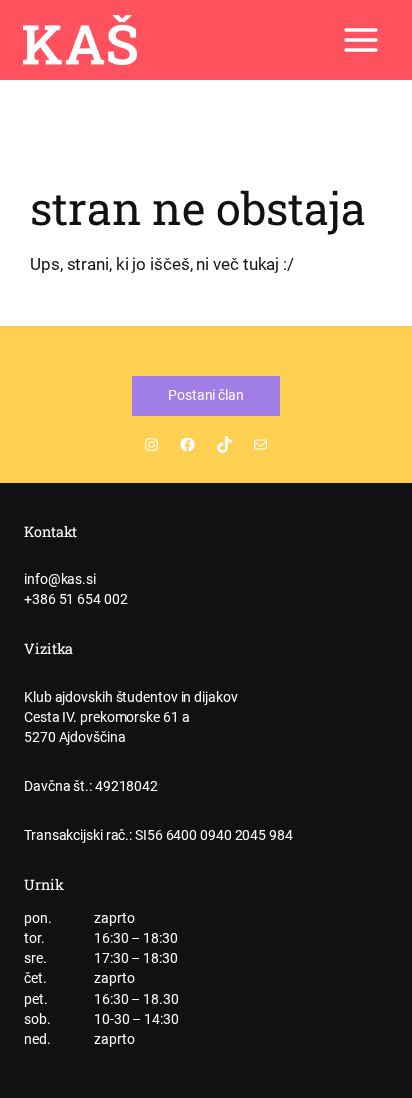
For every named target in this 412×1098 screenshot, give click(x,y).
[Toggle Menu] (361, 40)
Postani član (206, 395)
